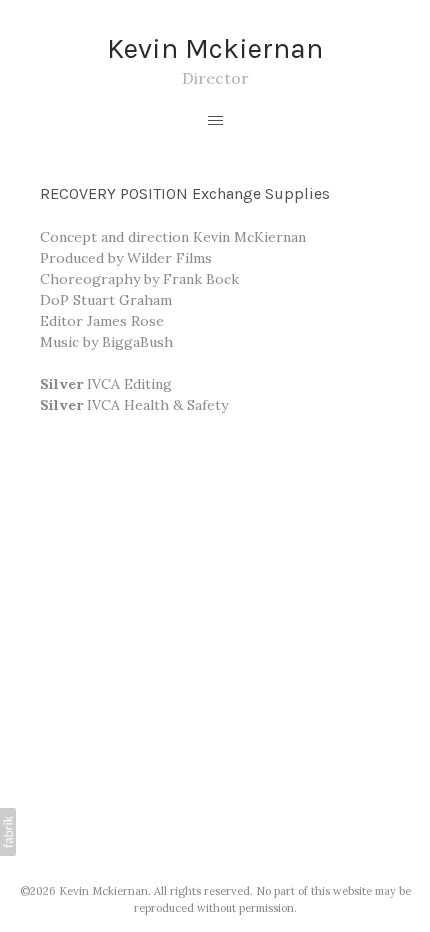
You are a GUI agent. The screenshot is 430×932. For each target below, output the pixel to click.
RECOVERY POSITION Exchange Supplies (185, 193)
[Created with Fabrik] (8, 832)
